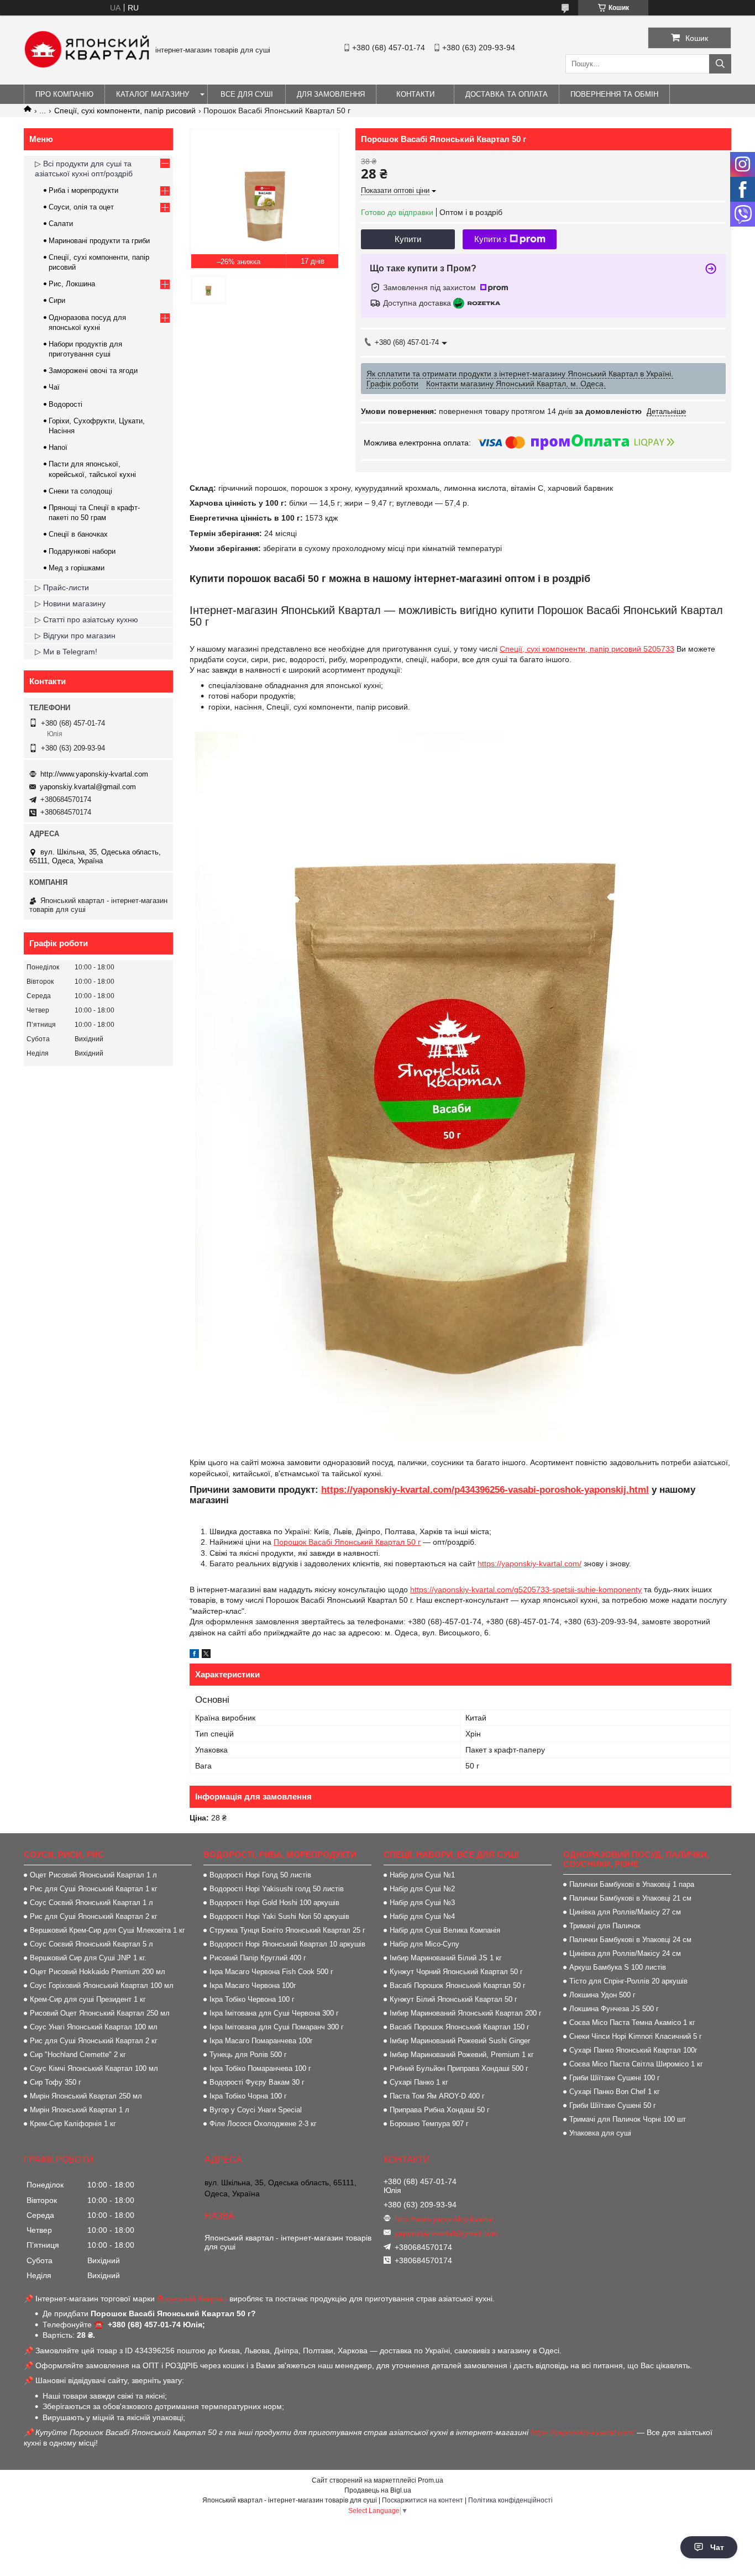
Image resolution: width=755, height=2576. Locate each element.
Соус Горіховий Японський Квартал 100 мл (102, 1985)
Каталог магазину (153, 94)
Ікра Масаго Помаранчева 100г (261, 2041)
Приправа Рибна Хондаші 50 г (440, 2110)
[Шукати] (720, 64)
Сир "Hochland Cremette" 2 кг (78, 2055)
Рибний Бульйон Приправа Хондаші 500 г (459, 2068)
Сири (57, 300)
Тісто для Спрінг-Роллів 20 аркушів (628, 1981)
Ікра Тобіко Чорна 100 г (248, 2096)
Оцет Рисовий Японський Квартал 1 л (93, 1875)
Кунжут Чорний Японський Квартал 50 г (456, 1972)
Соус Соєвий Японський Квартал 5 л (91, 1944)
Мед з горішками (77, 568)
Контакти (415, 94)
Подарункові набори (82, 551)
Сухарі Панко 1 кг (419, 2082)
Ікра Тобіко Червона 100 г (252, 1999)
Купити (408, 239)
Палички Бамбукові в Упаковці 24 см (630, 1940)
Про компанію (64, 94)
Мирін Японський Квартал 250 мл (86, 2096)
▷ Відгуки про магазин (75, 636)
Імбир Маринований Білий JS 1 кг (446, 1958)
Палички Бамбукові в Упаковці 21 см (630, 1898)
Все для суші (247, 94)
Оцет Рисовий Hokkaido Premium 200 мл (98, 1972)
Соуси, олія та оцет (81, 207)
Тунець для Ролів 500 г (248, 2055)
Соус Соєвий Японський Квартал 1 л (91, 1903)
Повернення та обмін (614, 94)
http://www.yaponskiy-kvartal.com (94, 774)
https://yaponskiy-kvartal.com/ (529, 1564)
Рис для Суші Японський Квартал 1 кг (94, 1889)
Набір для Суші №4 (422, 1916)
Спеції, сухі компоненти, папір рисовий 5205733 (587, 649)
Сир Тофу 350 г (56, 2082)
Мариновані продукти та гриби (99, 241)
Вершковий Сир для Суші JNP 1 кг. (88, 1958)
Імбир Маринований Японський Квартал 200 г (466, 2013)
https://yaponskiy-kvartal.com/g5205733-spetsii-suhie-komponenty (526, 1589)
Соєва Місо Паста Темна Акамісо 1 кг (632, 2022)
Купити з (491, 239)
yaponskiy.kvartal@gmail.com (88, 787)
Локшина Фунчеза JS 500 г (614, 2009)
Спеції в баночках (78, 534)
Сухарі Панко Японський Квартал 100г (633, 2050)
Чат (717, 2547)
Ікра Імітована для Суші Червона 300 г (274, 2013)
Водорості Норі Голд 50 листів (260, 1875)
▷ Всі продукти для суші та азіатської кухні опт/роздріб (84, 169)
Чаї (54, 387)
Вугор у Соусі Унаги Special (256, 2110)
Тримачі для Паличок (605, 1926)
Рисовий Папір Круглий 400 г (258, 1958)
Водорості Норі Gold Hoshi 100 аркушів (274, 1903)
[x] (206, 1655)
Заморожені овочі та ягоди (93, 371)
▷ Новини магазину (70, 604)
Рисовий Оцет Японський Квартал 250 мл (100, 2013)
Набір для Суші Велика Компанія (445, 1930)
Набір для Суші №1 (422, 1875)
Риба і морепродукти (83, 190)
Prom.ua (431, 2480)
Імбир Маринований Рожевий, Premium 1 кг (462, 2055)
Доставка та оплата (507, 94)
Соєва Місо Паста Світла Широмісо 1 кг (636, 2064)
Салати (61, 224)
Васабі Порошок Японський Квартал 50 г (458, 1985)
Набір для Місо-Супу (424, 1944)
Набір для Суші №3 (422, 1903)
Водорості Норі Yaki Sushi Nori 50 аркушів (279, 1916)
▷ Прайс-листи (62, 587)
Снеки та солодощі (80, 491)
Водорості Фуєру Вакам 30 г (257, 2082)
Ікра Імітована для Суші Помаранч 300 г (277, 2027)
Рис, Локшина (72, 284)
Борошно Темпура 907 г (429, 2124)
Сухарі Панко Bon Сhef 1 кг (615, 2092)
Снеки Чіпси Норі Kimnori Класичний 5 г (636, 2036)
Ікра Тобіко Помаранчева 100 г (260, 2068)
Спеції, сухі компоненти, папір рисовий (125, 111)
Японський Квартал (192, 2299)
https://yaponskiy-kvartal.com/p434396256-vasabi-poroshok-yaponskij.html (485, 1490)
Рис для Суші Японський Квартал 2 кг (94, 1916)
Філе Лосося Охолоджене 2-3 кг (263, 2124)
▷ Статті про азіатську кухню (86, 620)
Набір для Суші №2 (422, 1889)
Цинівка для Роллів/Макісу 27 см (625, 1912)
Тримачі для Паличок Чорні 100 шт (628, 2119)
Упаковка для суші (600, 2133)
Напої (58, 447)
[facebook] (194, 1655)
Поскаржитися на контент (423, 2500)
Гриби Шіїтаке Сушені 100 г (615, 2078)
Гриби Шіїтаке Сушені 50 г (613, 2105)
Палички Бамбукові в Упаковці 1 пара (632, 1884)
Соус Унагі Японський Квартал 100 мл (94, 2027)
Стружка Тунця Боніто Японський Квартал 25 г (287, 1930)
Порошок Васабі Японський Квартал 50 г (347, 1542)
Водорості (65, 404)
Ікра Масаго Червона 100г (253, 1985)
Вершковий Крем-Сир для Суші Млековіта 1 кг (108, 1930)
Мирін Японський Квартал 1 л (80, 2110)
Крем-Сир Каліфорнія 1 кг (73, 2124)
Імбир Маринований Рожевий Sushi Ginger (460, 2041)
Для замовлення (331, 94)
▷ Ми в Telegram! (66, 652)
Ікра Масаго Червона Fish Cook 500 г (271, 1972)
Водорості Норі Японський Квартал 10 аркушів (287, 1944)
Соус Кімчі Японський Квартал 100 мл (94, 2068)
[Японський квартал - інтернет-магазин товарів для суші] (87, 65)
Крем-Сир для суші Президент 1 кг (88, 1999)
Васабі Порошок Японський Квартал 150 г (460, 2027)
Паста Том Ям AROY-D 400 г (437, 2096)
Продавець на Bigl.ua (378, 2490)
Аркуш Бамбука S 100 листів (618, 1967)
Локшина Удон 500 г (602, 1995)
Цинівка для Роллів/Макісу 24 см (625, 1953)
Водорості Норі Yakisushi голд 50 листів (277, 1889)
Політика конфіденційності (510, 2500)
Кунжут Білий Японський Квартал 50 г (453, 1999)
